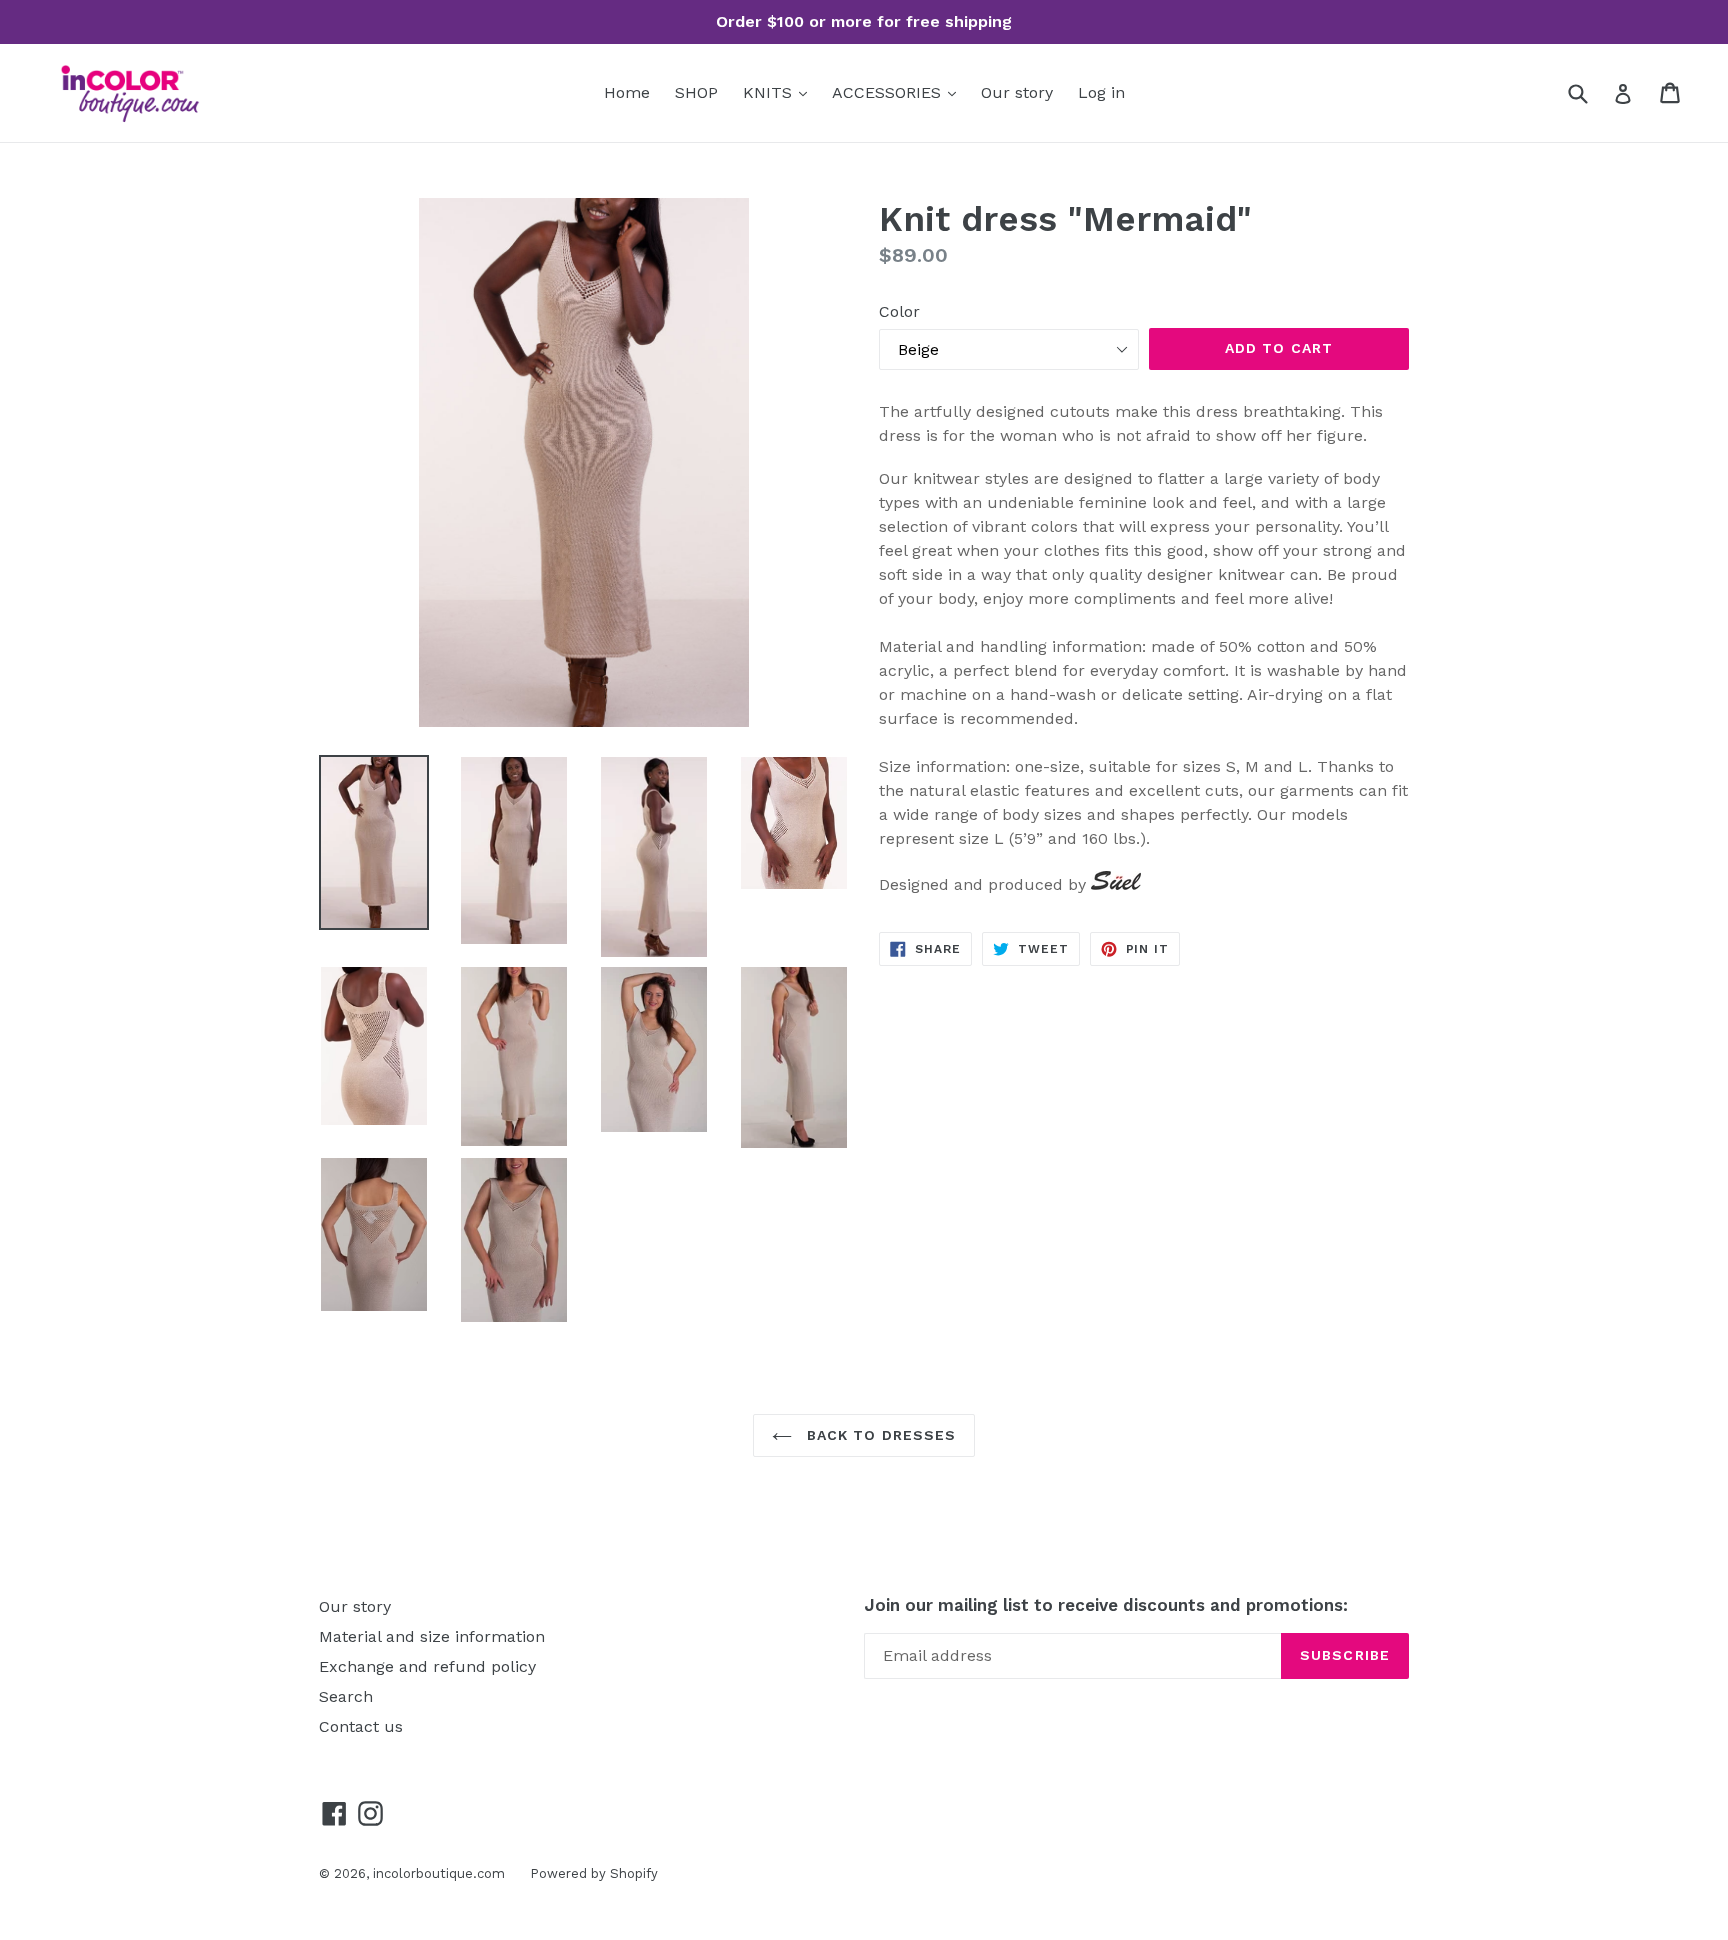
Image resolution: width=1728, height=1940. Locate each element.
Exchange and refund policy (427, 1666)
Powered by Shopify (594, 1873)
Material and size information (432, 1636)
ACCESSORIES (889, 92)
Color (899, 311)
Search (346, 1696)
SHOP (696, 92)
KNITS (770, 92)
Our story (1017, 92)
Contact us (361, 1726)
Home (627, 92)
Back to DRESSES (879, 1435)
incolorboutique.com (439, 1873)
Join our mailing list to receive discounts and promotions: (1106, 1605)
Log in (1101, 92)
